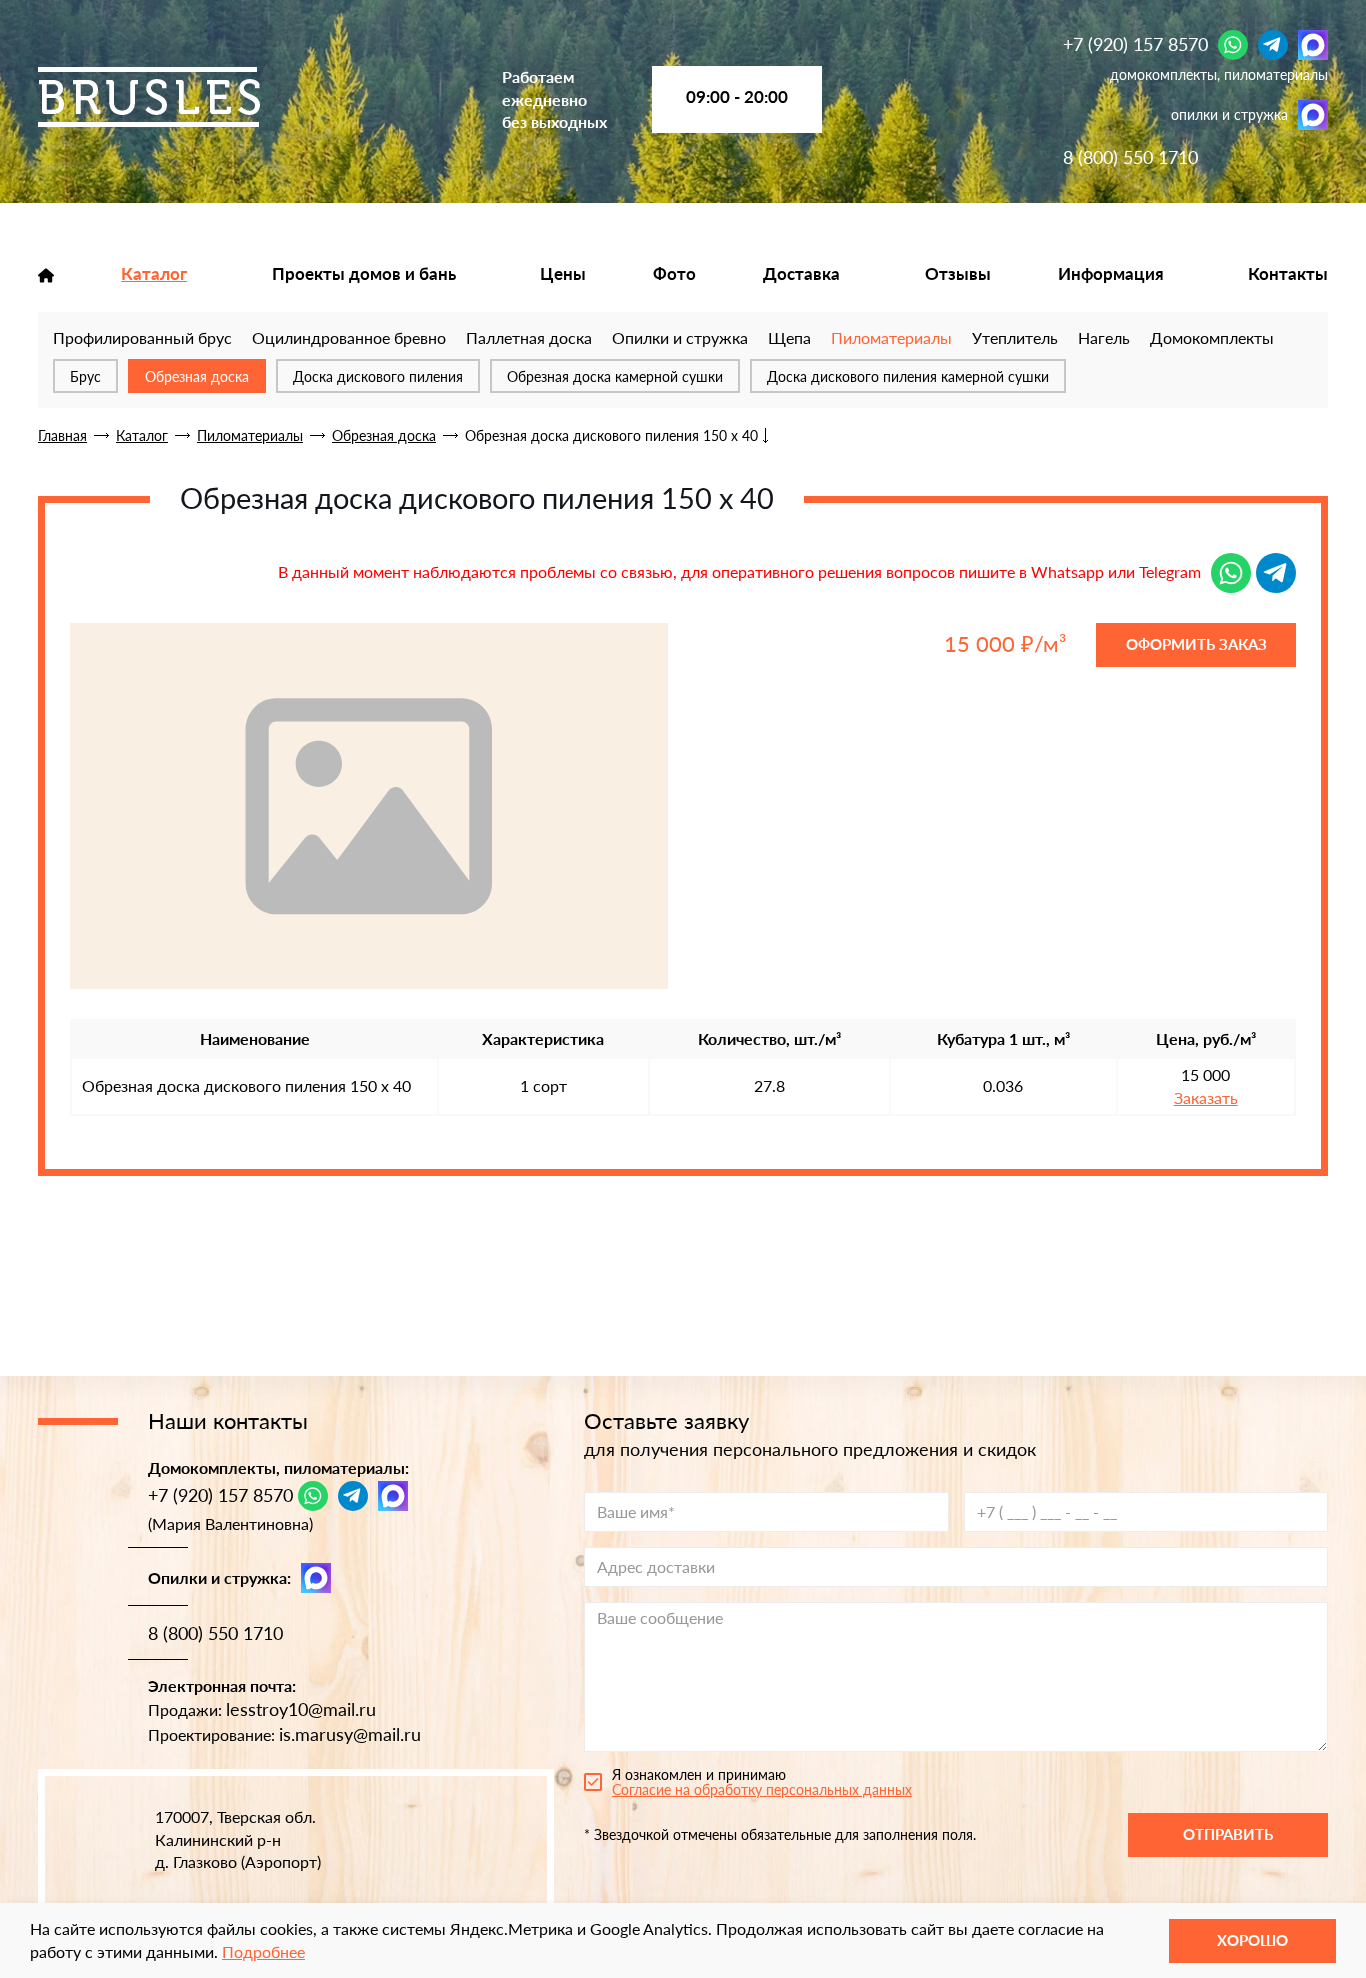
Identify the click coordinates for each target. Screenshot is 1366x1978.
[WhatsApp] (1233, 45)
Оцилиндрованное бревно (349, 337)
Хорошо (1252, 1940)
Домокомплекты (1212, 337)
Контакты (1288, 274)
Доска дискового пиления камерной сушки (908, 376)
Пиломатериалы (891, 337)
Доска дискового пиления (378, 376)
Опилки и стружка (680, 337)
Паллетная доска (529, 337)
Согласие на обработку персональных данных (762, 1789)
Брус (85, 376)
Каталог (154, 274)
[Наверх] (45, 1888)
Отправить (1228, 1834)
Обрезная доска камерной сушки (615, 376)
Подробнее (263, 1951)
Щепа (789, 337)
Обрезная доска (197, 376)
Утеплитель (1015, 337)
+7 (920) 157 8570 (1135, 44)
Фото (674, 274)
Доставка (801, 274)
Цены (563, 274)
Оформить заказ (1196, 644)
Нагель (1104, 337)
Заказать (1206, 1098)
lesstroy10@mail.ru (301, 1709)
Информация (1111, 274)
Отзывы (958, 274)
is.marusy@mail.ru (350, 1734)
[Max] (1313, 45)
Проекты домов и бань (364, 274)
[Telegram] (1273, 45)
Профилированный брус (142, 337)
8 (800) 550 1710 (1130, 157)
